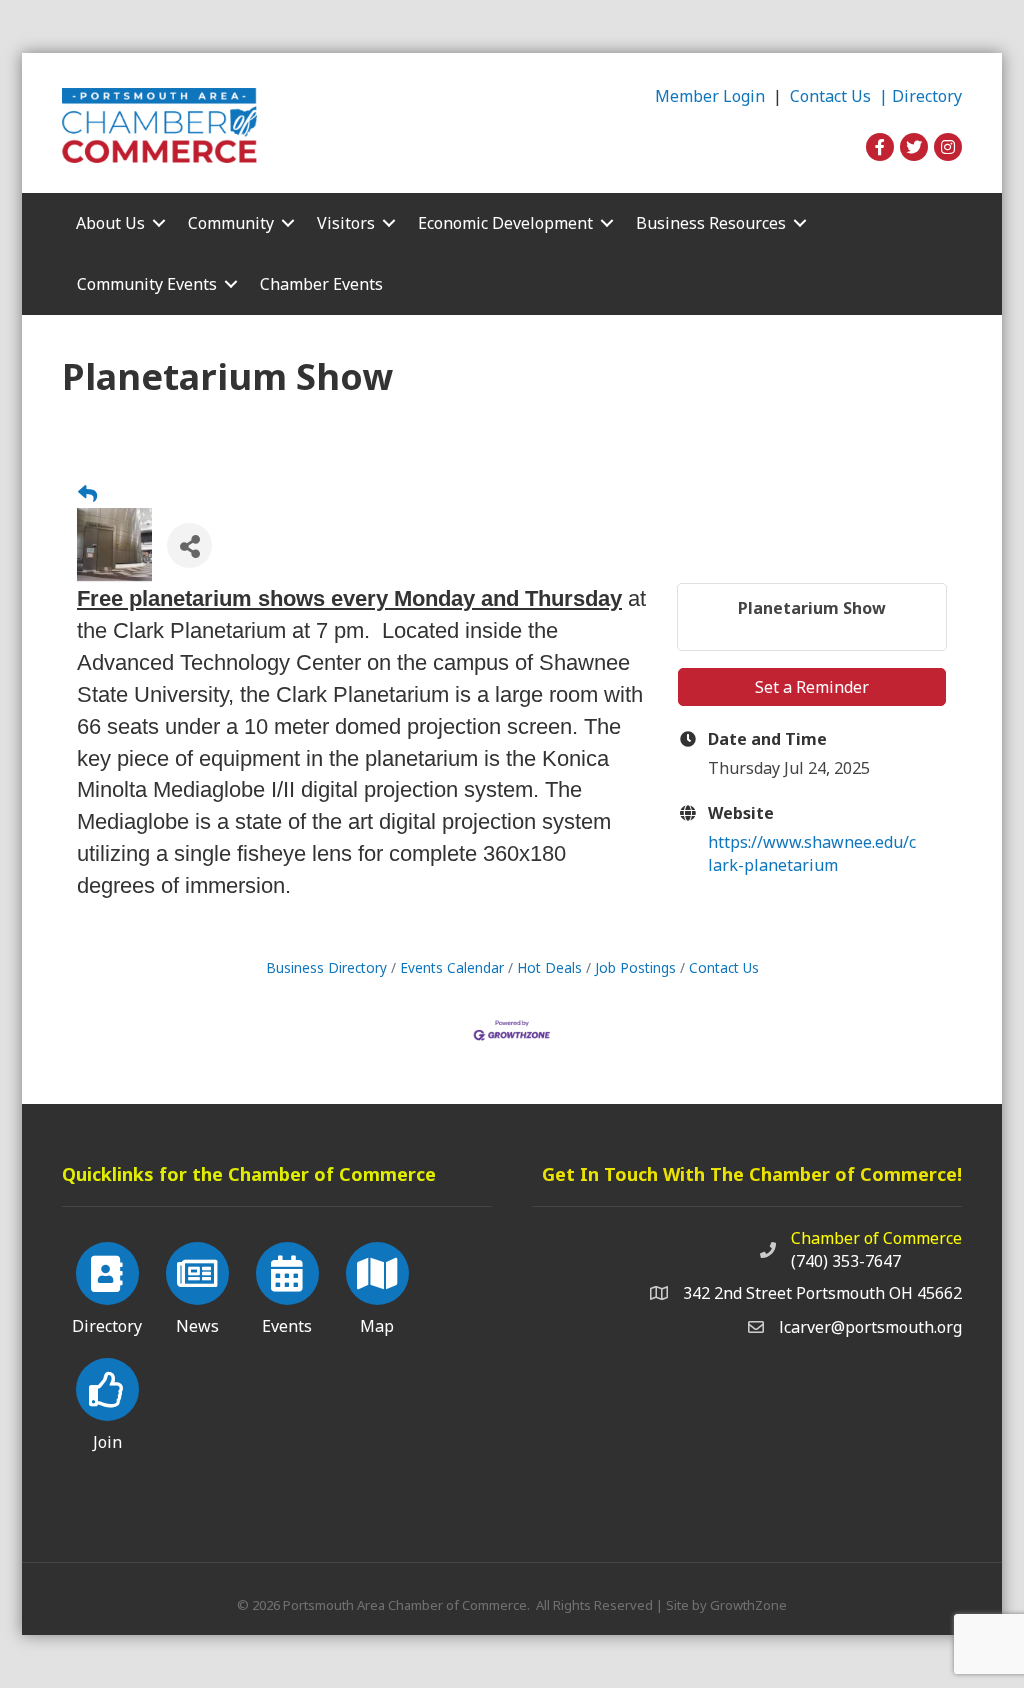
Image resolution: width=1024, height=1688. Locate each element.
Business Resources (711, 223)
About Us (110, 223)
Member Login (710, 96)
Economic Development (505, 223)
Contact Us (724, 967)
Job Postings (635, 967)
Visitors (346, 223)
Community (231, 223)
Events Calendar (452, 967)
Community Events (147, 284)
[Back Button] (87, 494)
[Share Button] (189, 545)
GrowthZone (748, 1605)
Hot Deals (549, 967)
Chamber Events (321, 284)
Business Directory (326, 967)
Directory (927, 96)
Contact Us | (841, 96)
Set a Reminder (812, 687)
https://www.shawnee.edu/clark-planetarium (812, 853)
